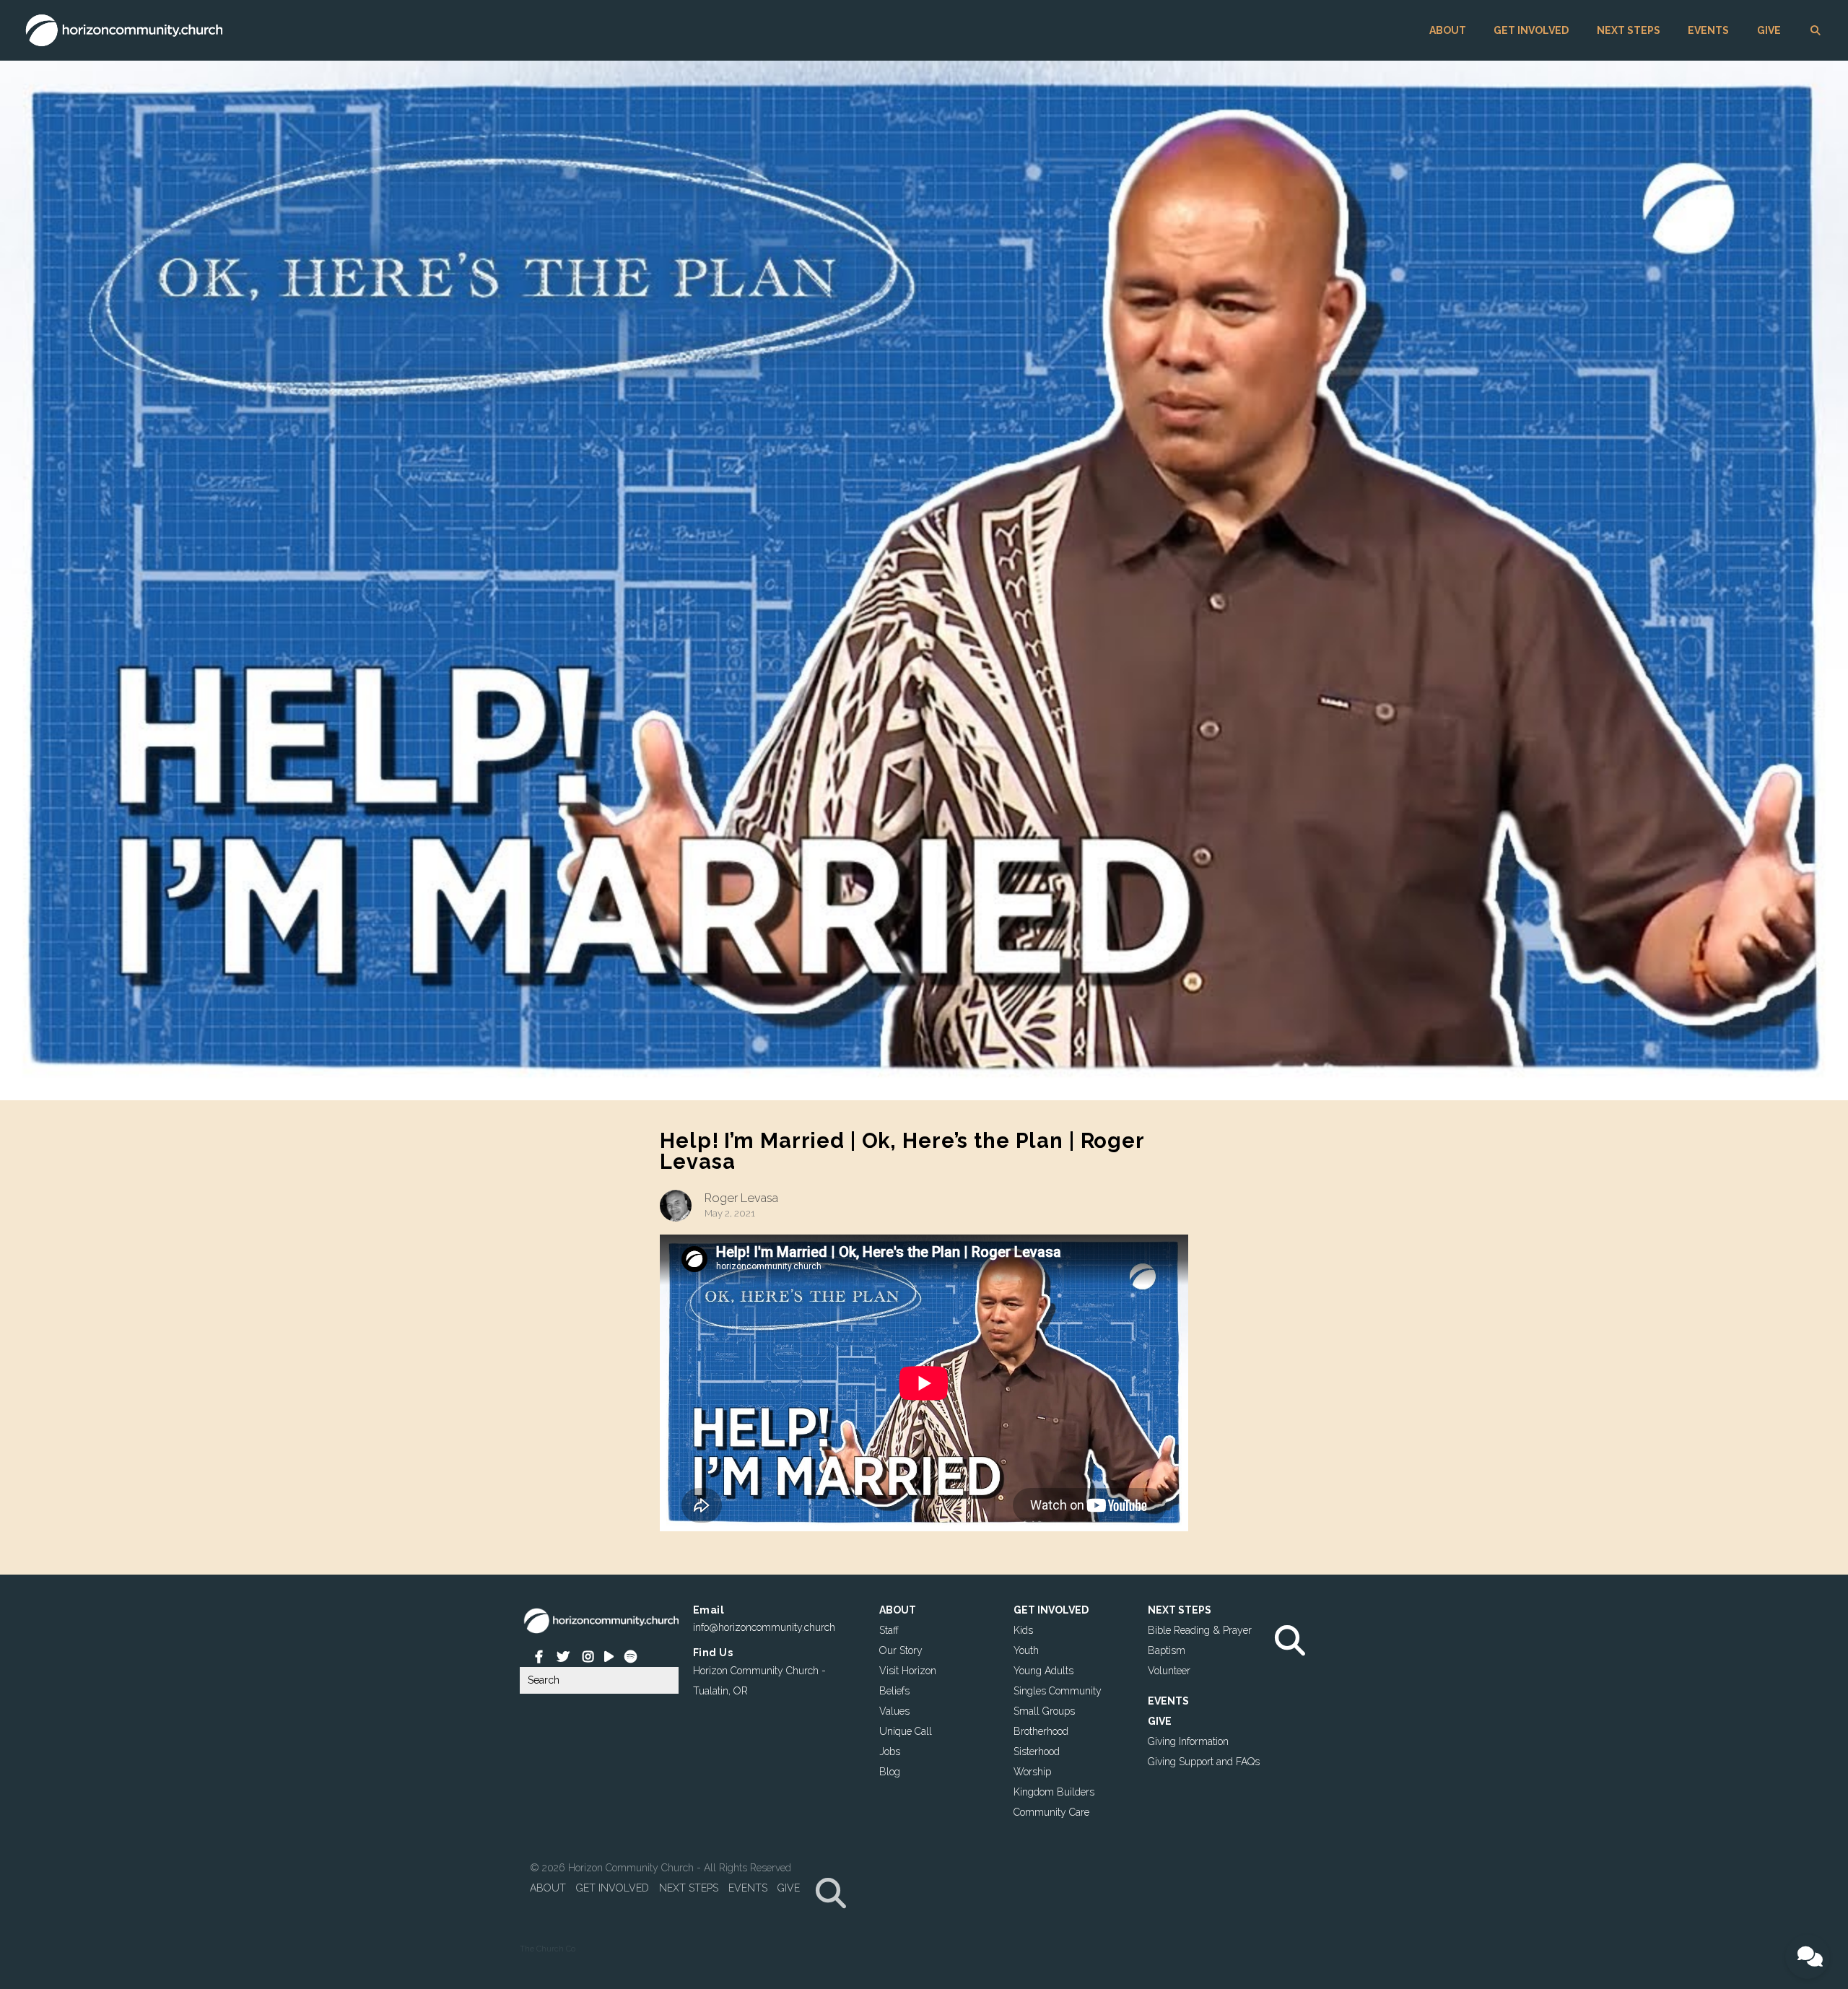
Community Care (1051, 1812)
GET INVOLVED (1531, 30)
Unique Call (906, 1731)
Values (894, 1711)
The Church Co (548, 1949)
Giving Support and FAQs (1204, 1762)
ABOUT (1448, 30)
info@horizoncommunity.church (764, 1627)
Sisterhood (1037, 1751)
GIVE (1769, 30)
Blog (890, 1772)
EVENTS (1708, 30)
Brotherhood (1041, 1731)
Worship (1032, 1772)
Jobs (890, 1751)
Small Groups (1044, 1711)
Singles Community (1058, 1691)
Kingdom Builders (1054, 1792)
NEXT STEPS (1629, 30)
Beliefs (894, 1691)
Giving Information (1188, 1741)
